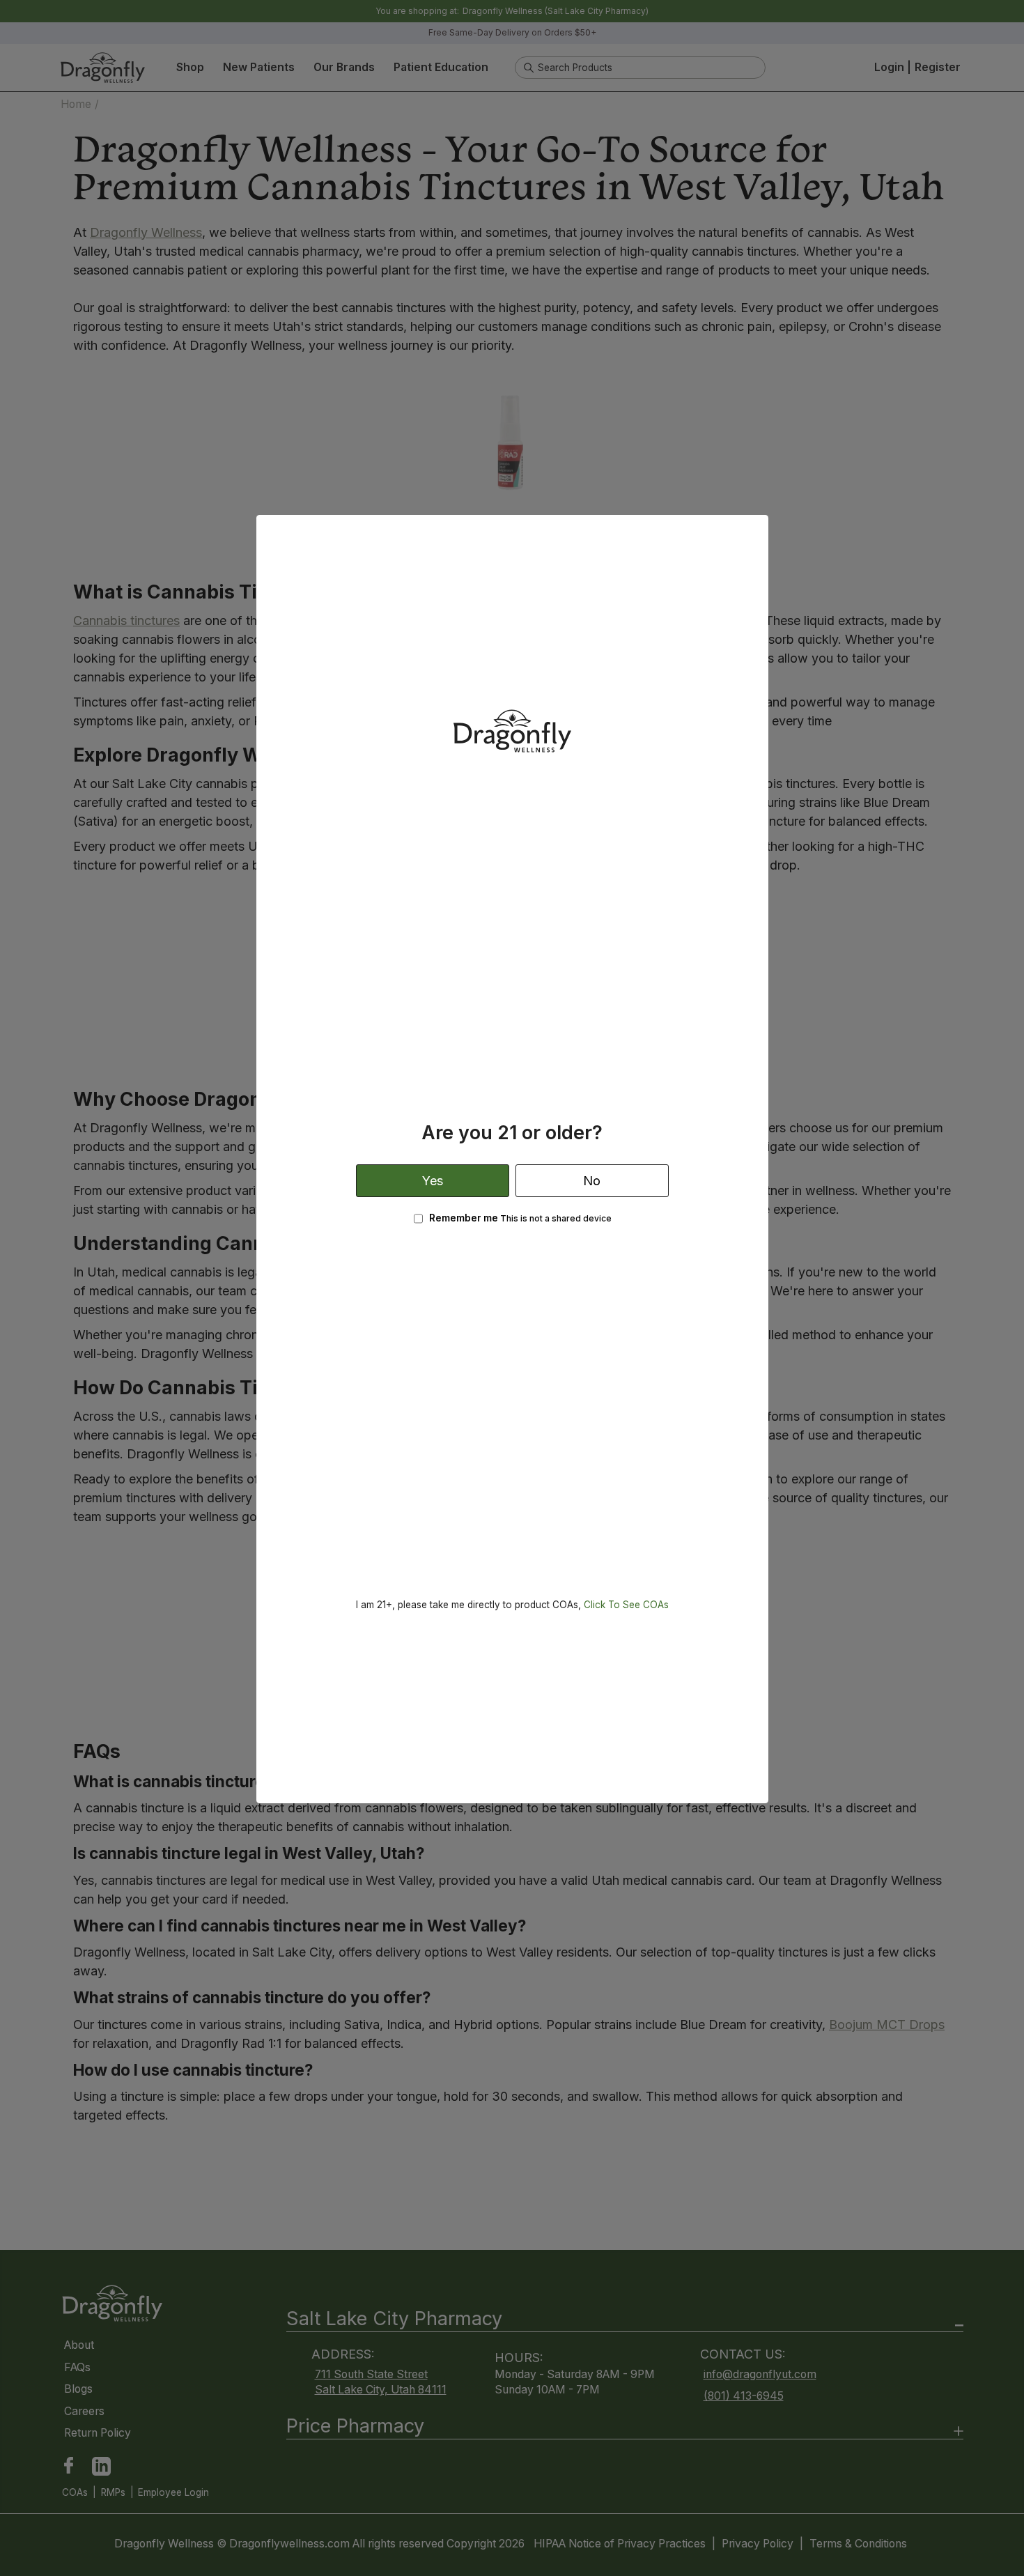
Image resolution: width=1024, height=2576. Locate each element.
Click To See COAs (626, 1605)
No (592, 1181)
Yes (433, 1181)
